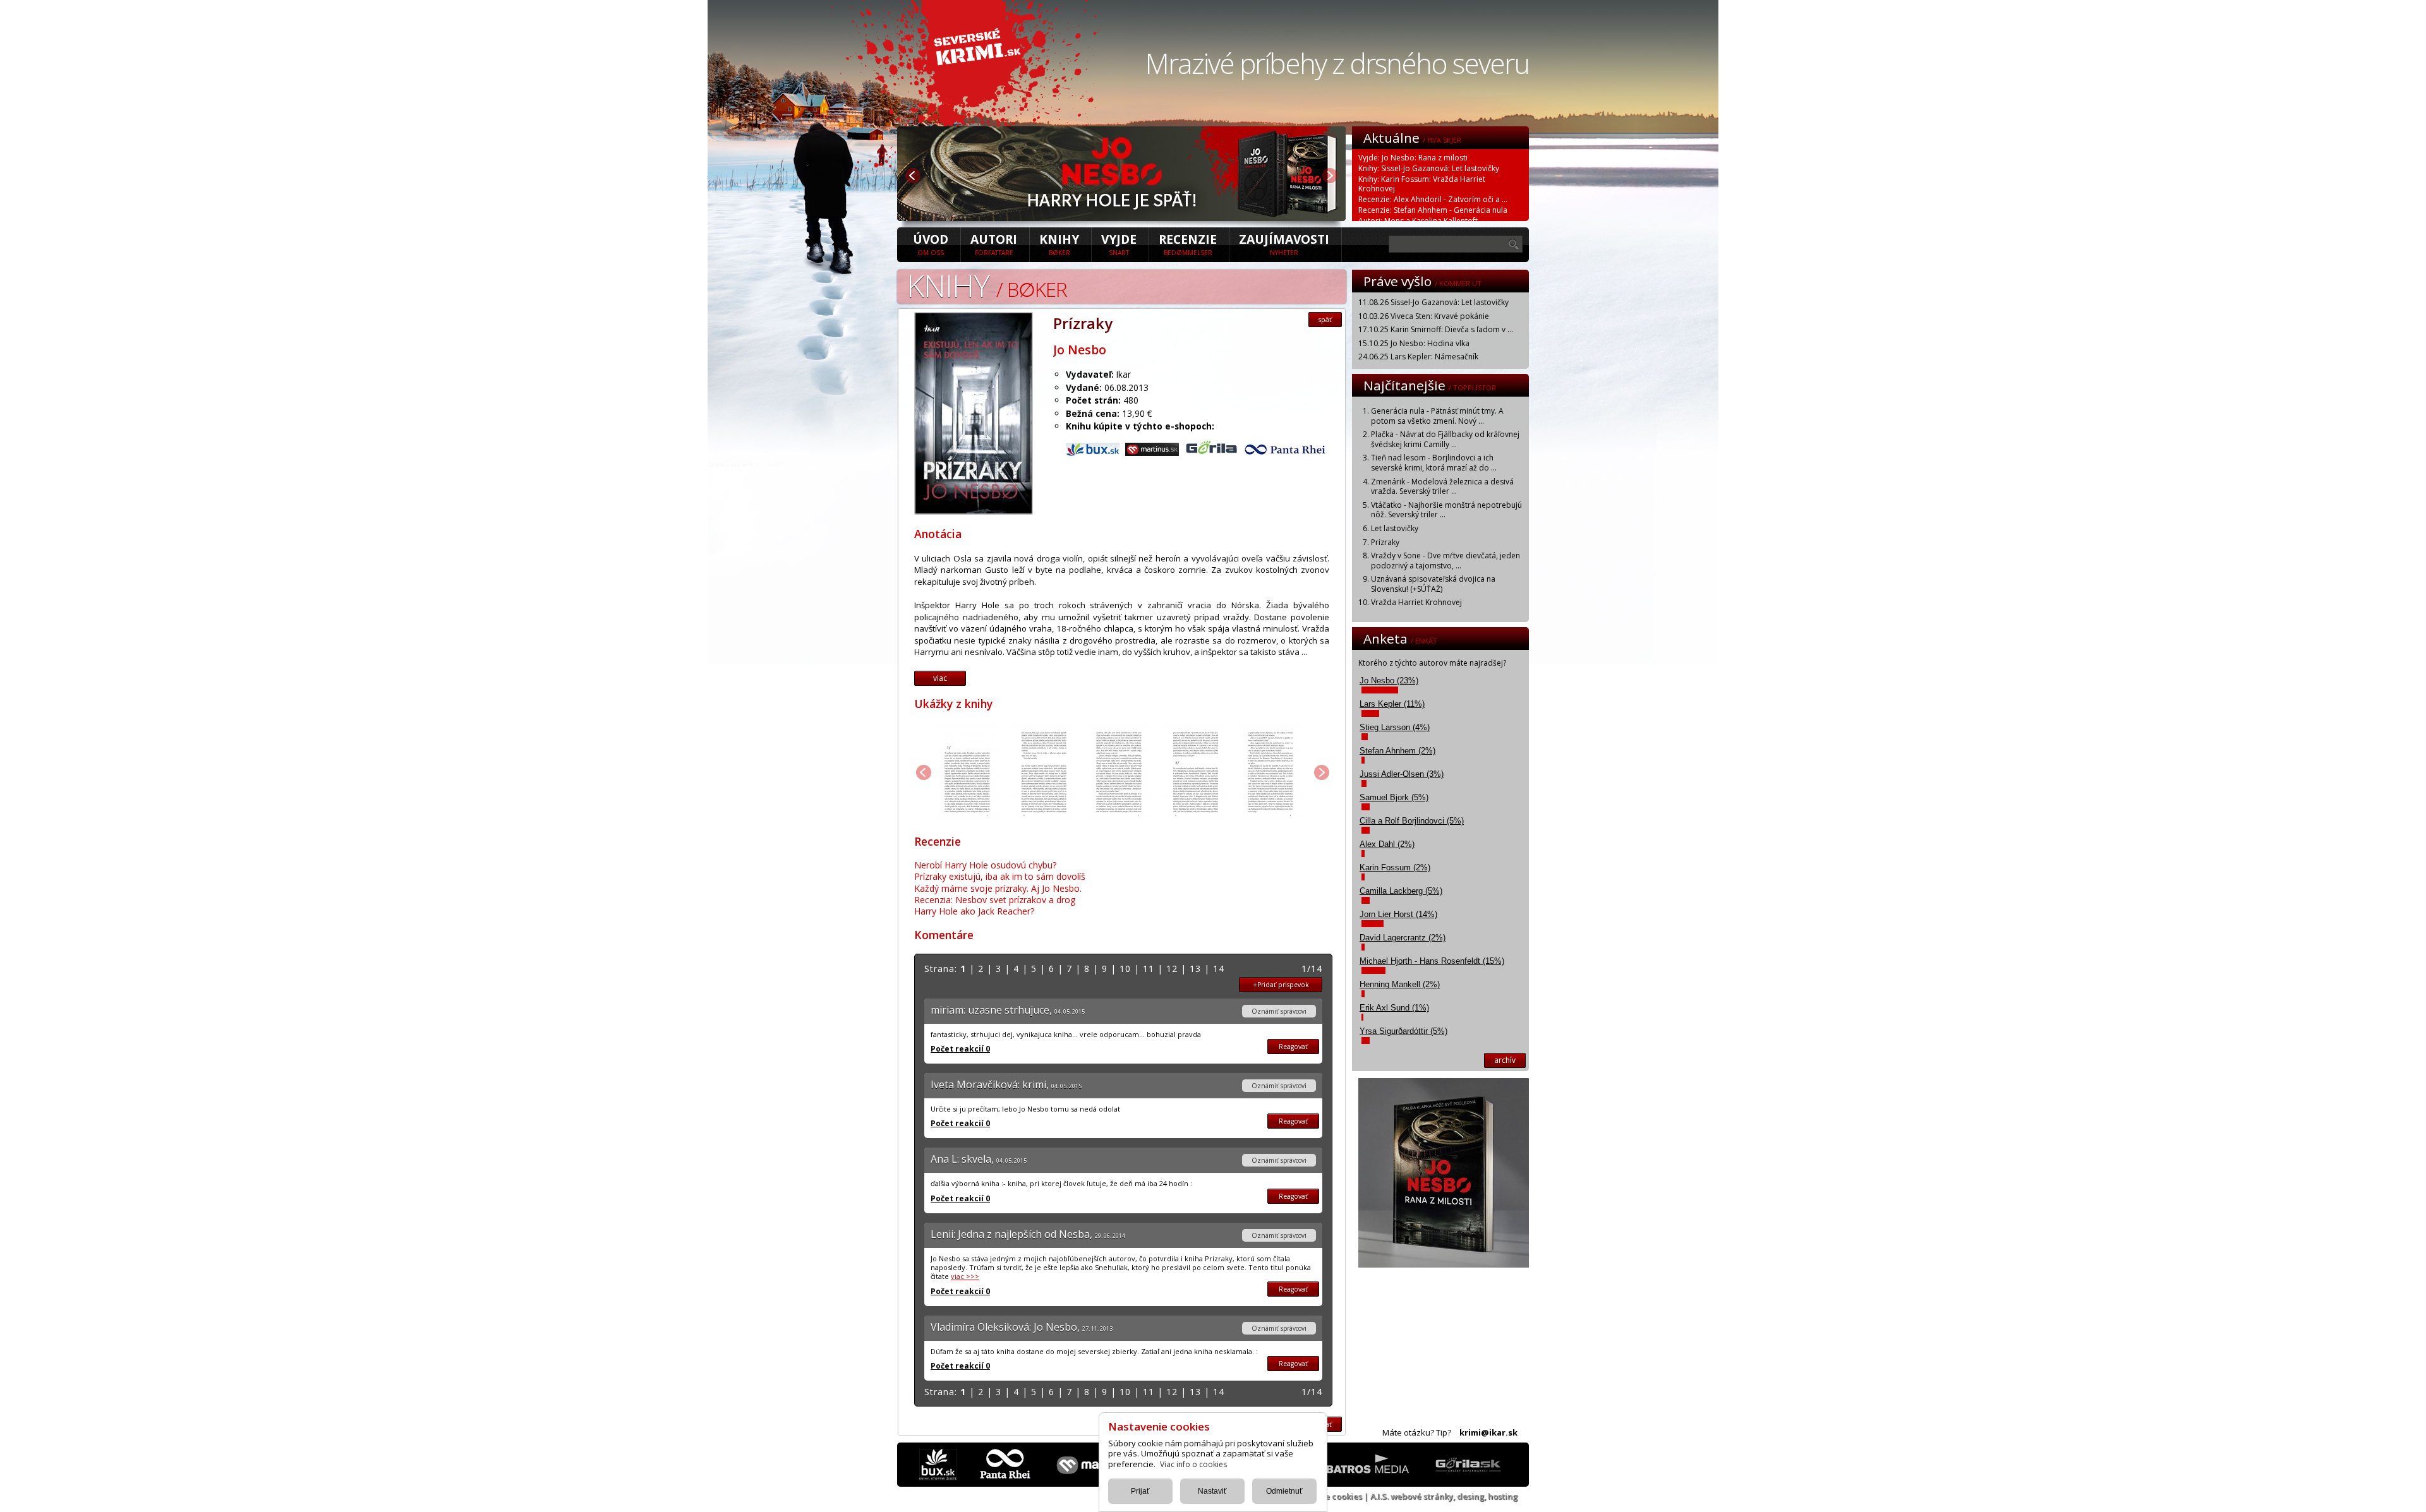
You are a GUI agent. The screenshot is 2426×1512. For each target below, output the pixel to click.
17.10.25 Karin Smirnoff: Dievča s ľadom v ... (1436, 329)
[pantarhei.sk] (1285, 453)
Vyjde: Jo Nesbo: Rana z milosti (1413, 158)
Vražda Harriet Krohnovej (1416, 602)
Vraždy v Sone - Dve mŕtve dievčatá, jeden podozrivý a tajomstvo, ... (1445, 561)
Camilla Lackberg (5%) (1401, 891)
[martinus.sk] (1154, 453)
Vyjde (1119, 244)
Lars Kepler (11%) (1392, 704)
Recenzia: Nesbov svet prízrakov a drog (995, 900)
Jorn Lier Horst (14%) (1398, 914)
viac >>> (965, 1276)
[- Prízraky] (974, 511)
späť (1325, 320)
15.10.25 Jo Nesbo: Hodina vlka (1414, 343)
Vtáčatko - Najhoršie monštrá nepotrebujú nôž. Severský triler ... (1446, 510)
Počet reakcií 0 (960, 1049)
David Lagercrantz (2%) (1403, 938)
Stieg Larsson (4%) (1395, 727)
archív (1505, 1060)
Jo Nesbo (1080, 350)
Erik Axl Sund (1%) (1394, 1008)
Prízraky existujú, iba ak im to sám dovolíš (1000, 876)
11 (1149, 969)
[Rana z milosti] (1121, 217)
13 (1195, 969)
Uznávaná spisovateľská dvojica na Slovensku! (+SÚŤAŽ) (1433, 584)
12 (1172, 969)
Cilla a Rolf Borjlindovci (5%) (1412, 821)
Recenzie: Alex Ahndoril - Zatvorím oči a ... (1433, 199)
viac (940, 678)
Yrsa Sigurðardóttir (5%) (1403, 1031)
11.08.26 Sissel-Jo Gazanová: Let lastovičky (1433, 302)
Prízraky (1385, 542)
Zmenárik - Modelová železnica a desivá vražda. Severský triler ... (1442, 487)
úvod (931, 244)
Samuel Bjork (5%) (1394, 797)
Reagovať (1293, 1047)
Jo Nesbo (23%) (1389, 681)
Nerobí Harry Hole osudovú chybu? (985, 865)
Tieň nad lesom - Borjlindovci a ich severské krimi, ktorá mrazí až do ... (1434, 463)
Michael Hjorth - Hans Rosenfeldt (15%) (1432, 961)
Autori (994, 244)
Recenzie (1188, 244)
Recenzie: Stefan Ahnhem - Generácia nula (1433, 210)
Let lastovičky (1395, 528)
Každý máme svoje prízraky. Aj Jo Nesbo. (998, 888)
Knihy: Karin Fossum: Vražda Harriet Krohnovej (1422, 184)
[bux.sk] (1094, 453)
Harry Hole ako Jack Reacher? (974, 911)
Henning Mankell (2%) (1400, 984)
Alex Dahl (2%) (1387, 844)
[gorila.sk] (1213, 453)
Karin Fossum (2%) (1395, 867)
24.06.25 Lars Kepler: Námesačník (1418, 357)
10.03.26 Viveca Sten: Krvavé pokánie (1424, 316)
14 (1219, 969)
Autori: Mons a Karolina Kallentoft (1418, 221)
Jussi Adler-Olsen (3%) (1402, 774)
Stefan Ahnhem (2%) (1397, 751)
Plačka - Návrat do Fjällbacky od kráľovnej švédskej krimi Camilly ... (1445, 439)
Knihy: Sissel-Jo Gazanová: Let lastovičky (1429, 168)
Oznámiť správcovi (1279, 1011)
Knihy (1059, 244)
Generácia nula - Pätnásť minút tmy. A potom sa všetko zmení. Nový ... (1437, 416)
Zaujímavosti (1284, 244)
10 (1125, 969)
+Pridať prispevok (1281, 985)
